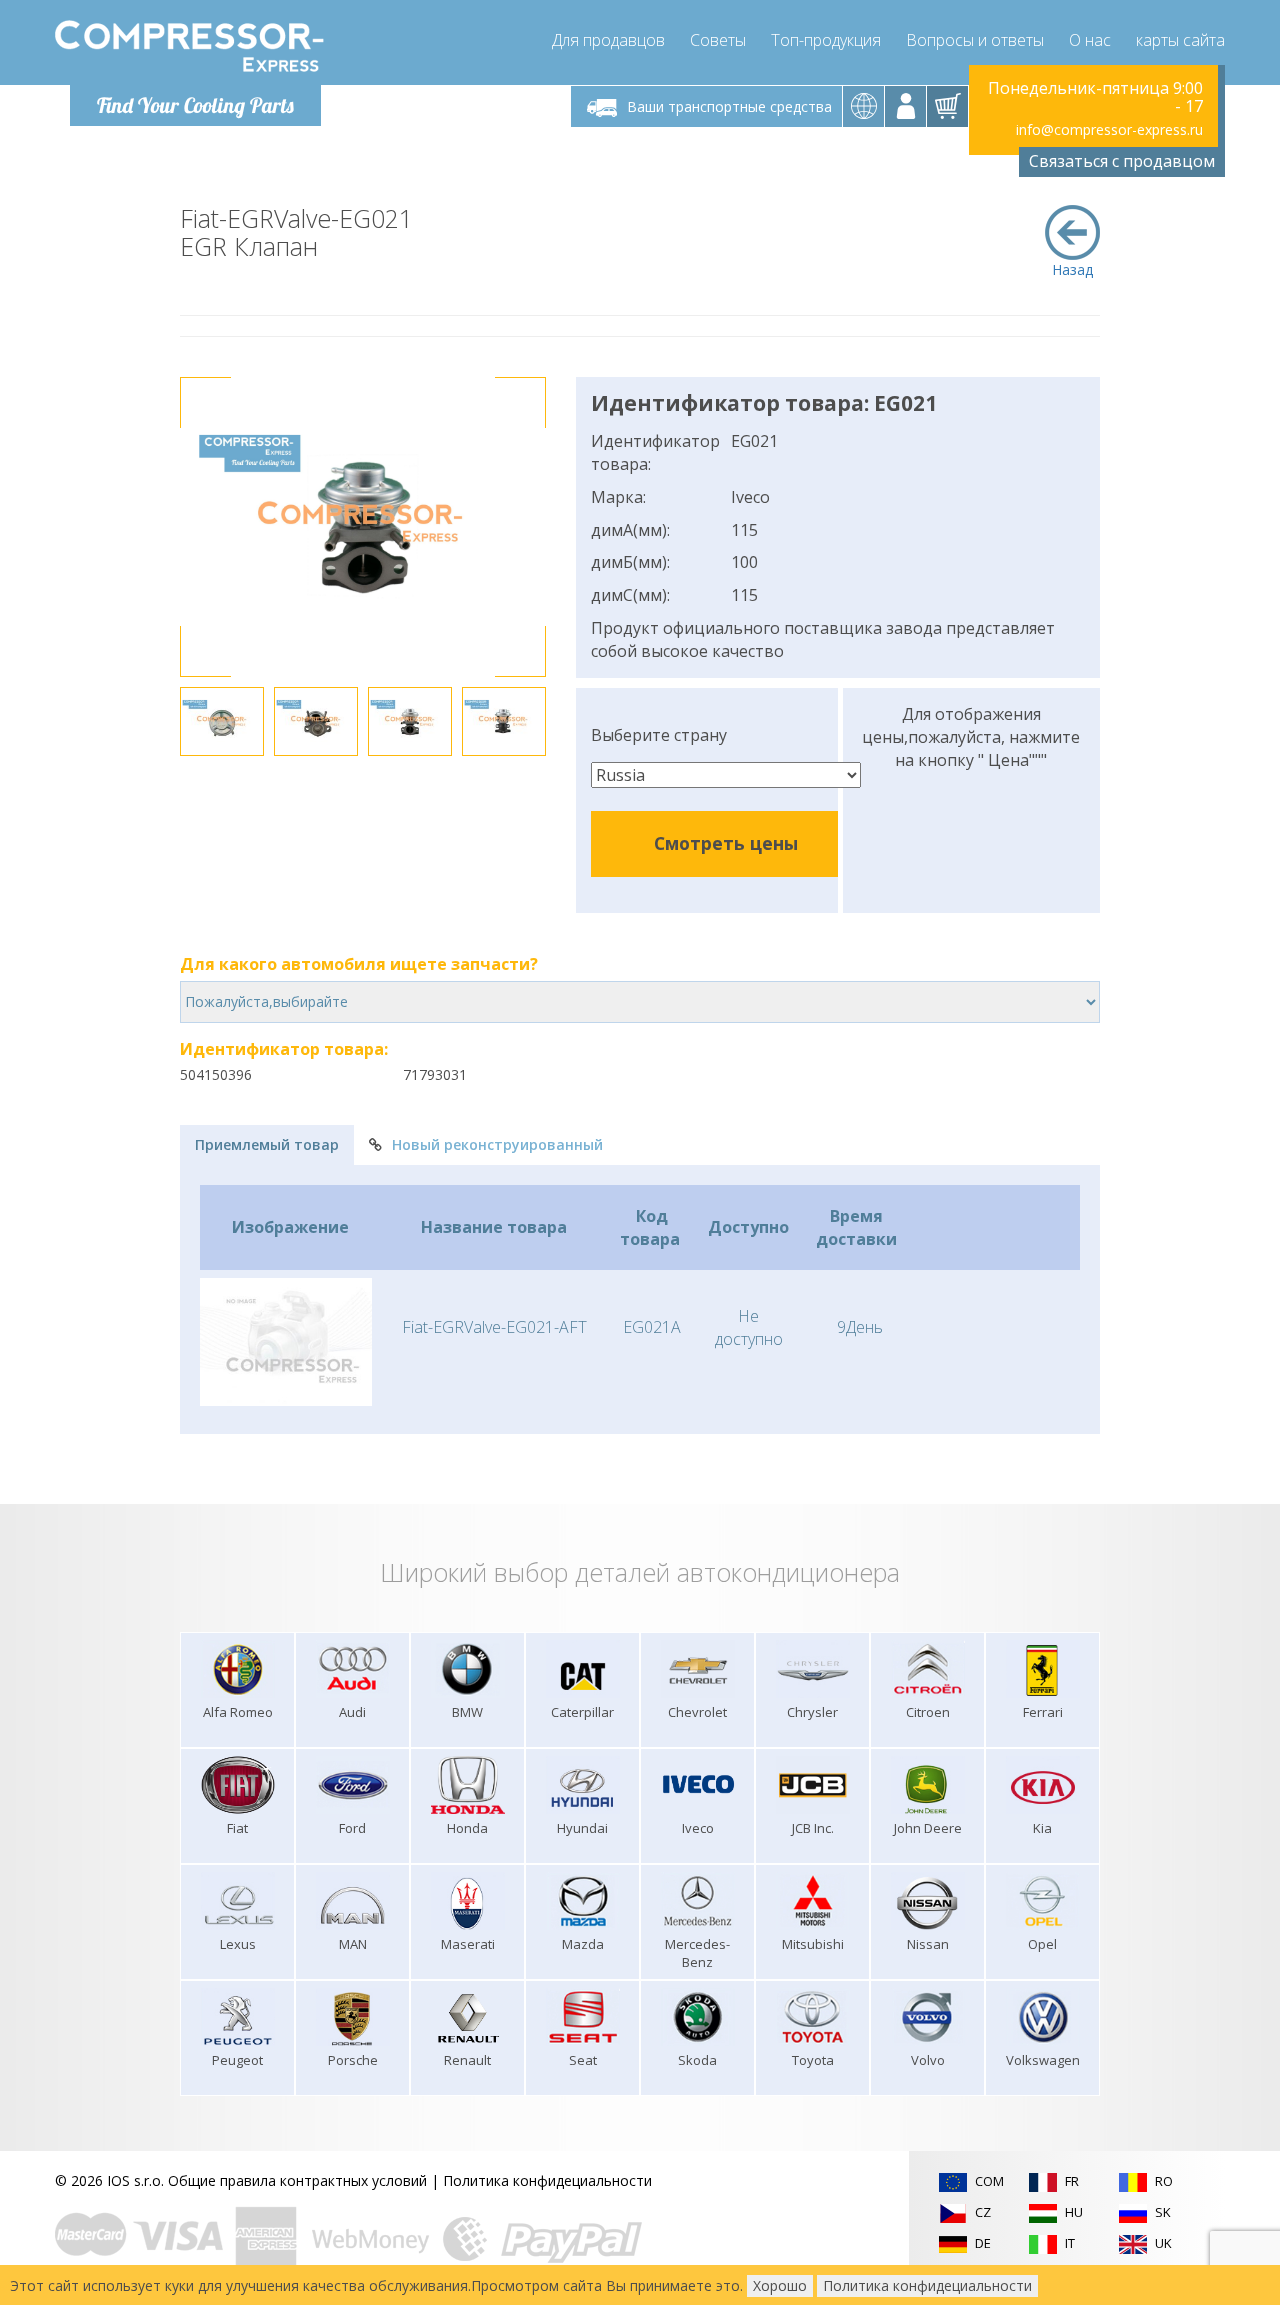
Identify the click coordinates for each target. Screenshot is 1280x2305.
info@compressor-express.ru (1109, 129)
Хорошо (780, 2285)
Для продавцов (608, 40)
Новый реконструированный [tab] (497, 1144)
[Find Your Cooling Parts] (189, 46)
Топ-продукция (826, 40)
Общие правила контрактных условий (297, 2180)
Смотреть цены (726, 843)
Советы (718, 40)
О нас (1090, 40)
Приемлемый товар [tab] (267, 1144)
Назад (1072, 269)
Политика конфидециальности (547, 2180)
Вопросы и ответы (975, 40)
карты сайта (1180, 40)
